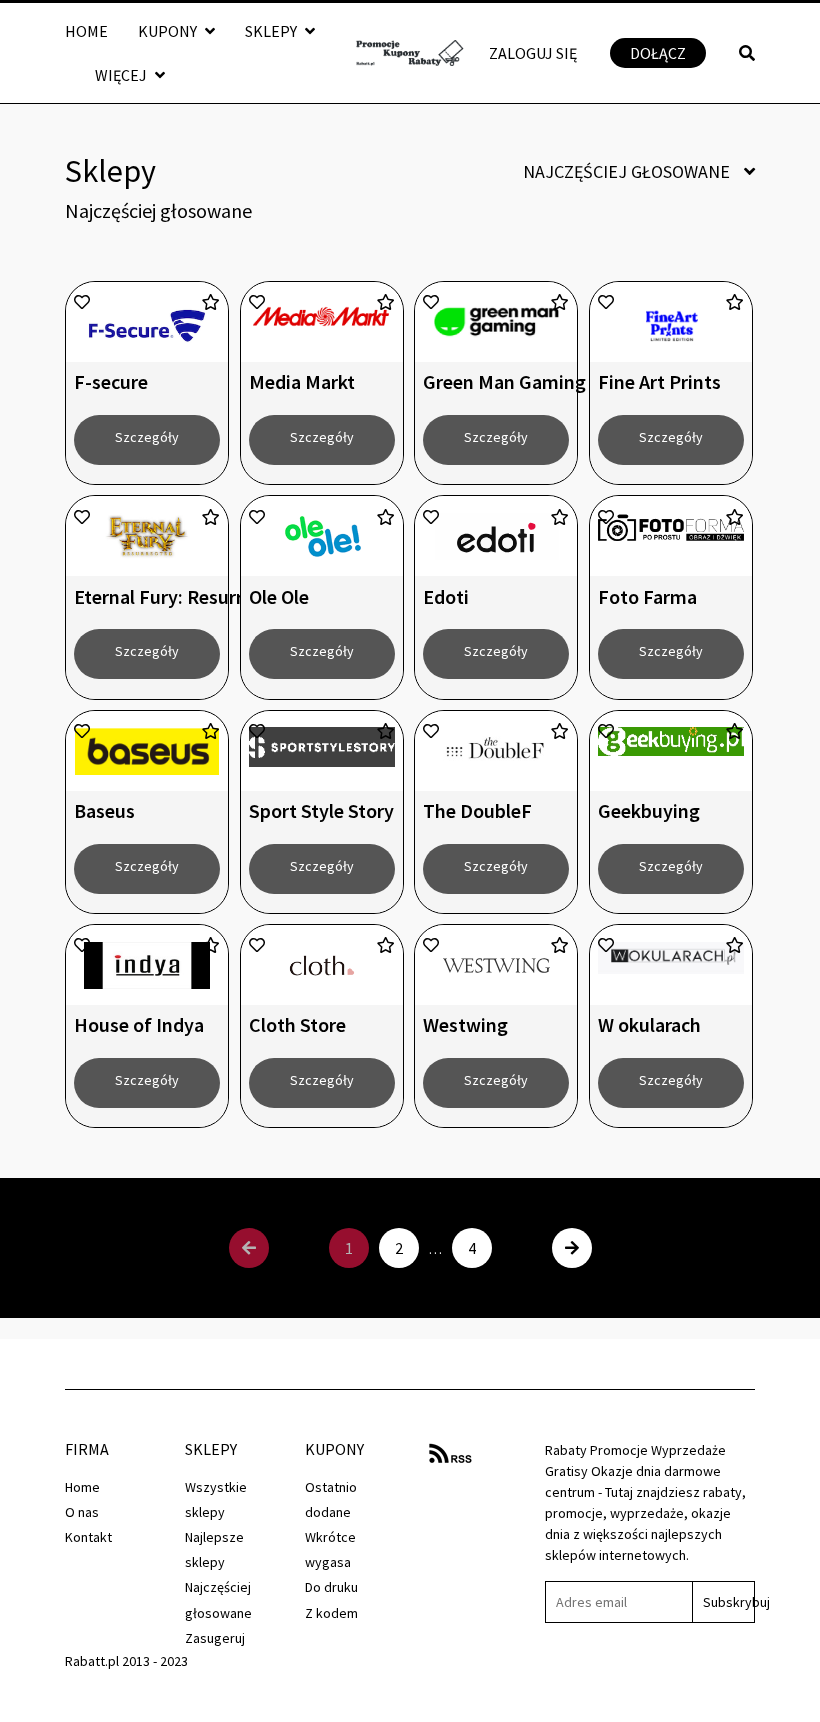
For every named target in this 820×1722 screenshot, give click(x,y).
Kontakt (88, 1537)
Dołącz (658, 53)
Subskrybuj (728, 1602)
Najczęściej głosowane (628, 171)
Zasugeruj (215, 1638)
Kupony (169, 31)
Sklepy (272, 31)
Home (86, 31)
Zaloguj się (533, 53)
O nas (82, 1512)
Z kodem (331, 1613)
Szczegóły (147, 437)
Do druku (331, 1587)
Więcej (122, 75)
